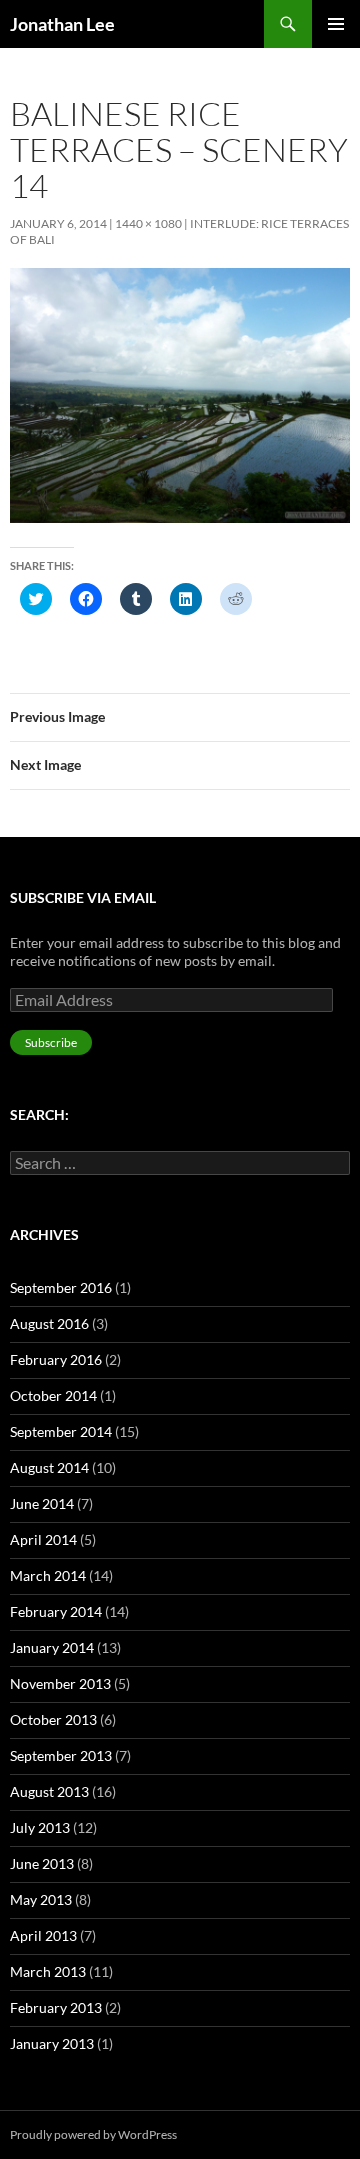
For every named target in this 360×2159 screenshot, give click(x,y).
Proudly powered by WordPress (93, 2134)
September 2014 (61, 1431)
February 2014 (56, 1611)
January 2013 (52, 2043)
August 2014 (49, 1467)
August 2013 (49, 1791)
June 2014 (42, 1503)
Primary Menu (336, 24)
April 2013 (43, 1935)
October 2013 (53, 1719)
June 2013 (42, 1863)
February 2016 (56, 1359)
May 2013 (41, 1899)
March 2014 (48, 1575)
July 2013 (40, 1827)
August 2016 (49, 1323)
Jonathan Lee (62, 24)
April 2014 (43, 1539)
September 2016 (61, 1287)
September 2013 (61, 1755)
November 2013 (60, 1683)
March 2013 (48, 1971)
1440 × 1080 (148, 223)
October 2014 (53, 1395)
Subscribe (51, 1042)
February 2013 (56, 2007)
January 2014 (52, 1647)
